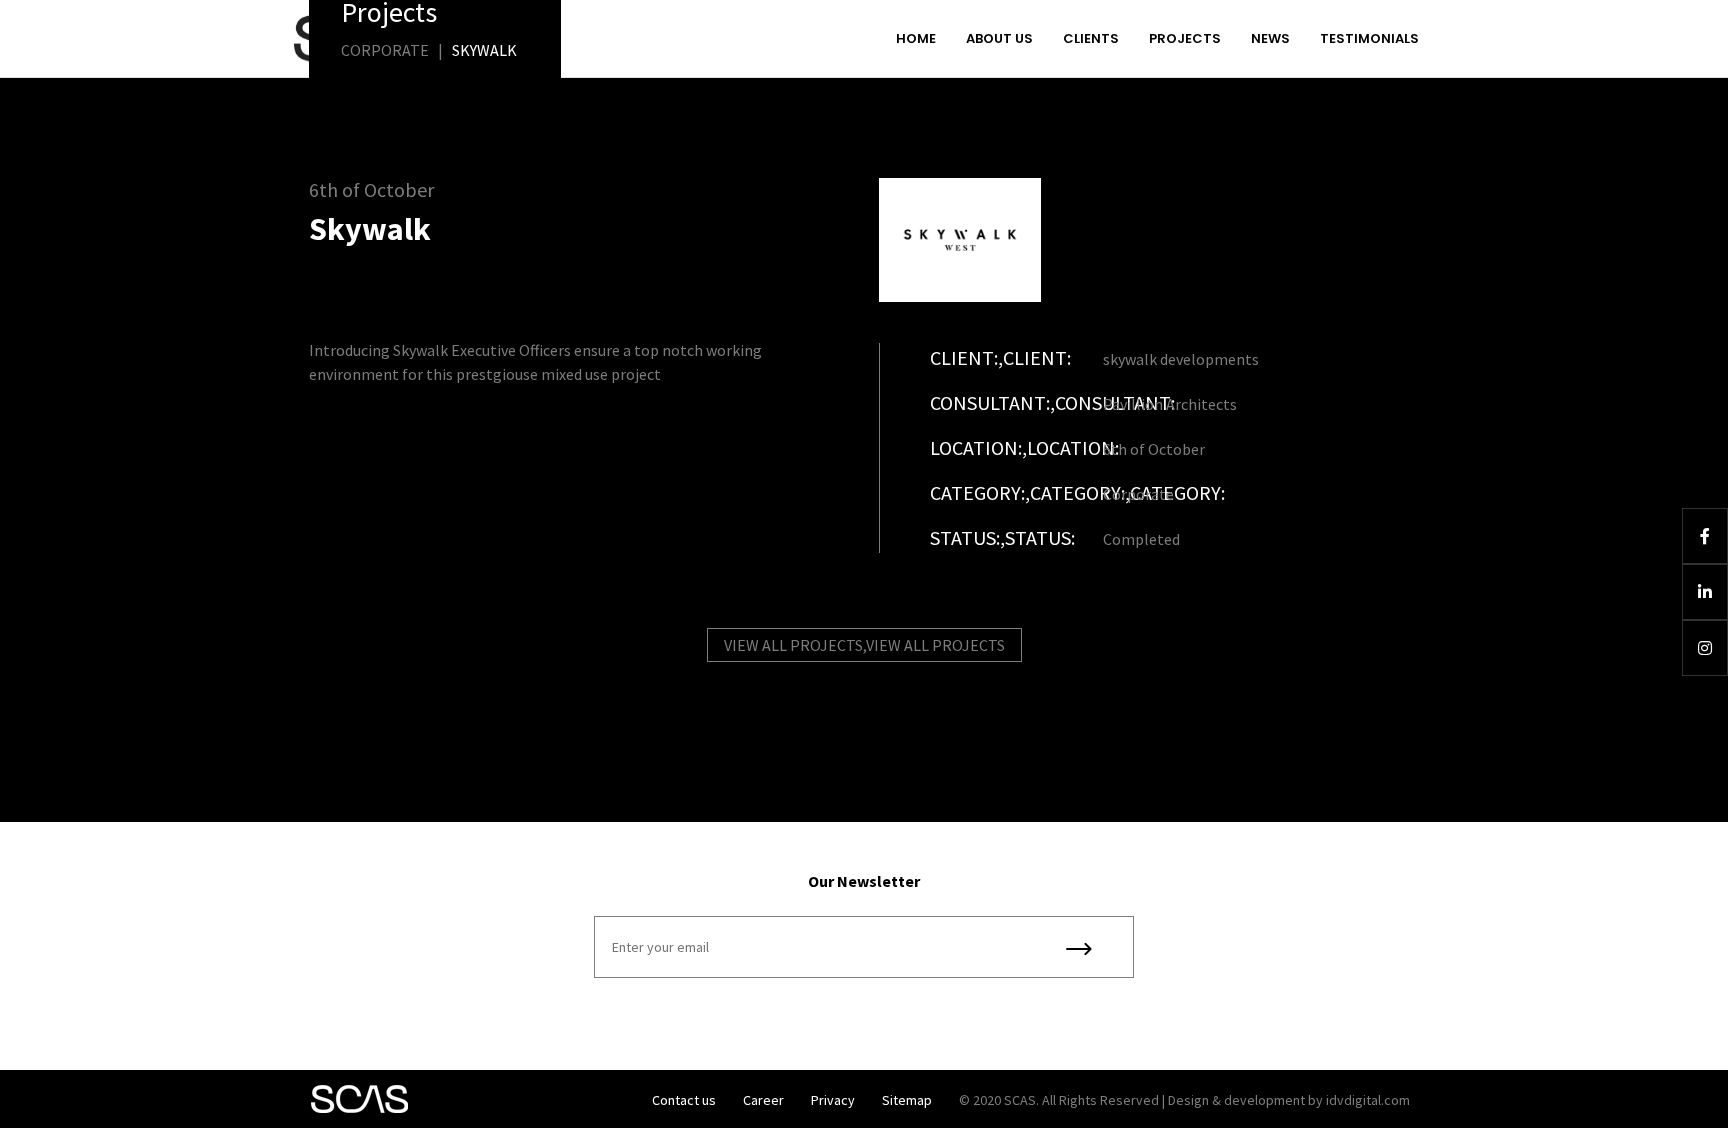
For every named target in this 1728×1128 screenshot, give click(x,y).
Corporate (385, 50)
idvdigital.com (1368, 1100)
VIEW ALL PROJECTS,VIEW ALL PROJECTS (864, 645)
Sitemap (907, 1100)
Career (763, 1100)
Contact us (684, 1100)
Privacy (833, 1100)
